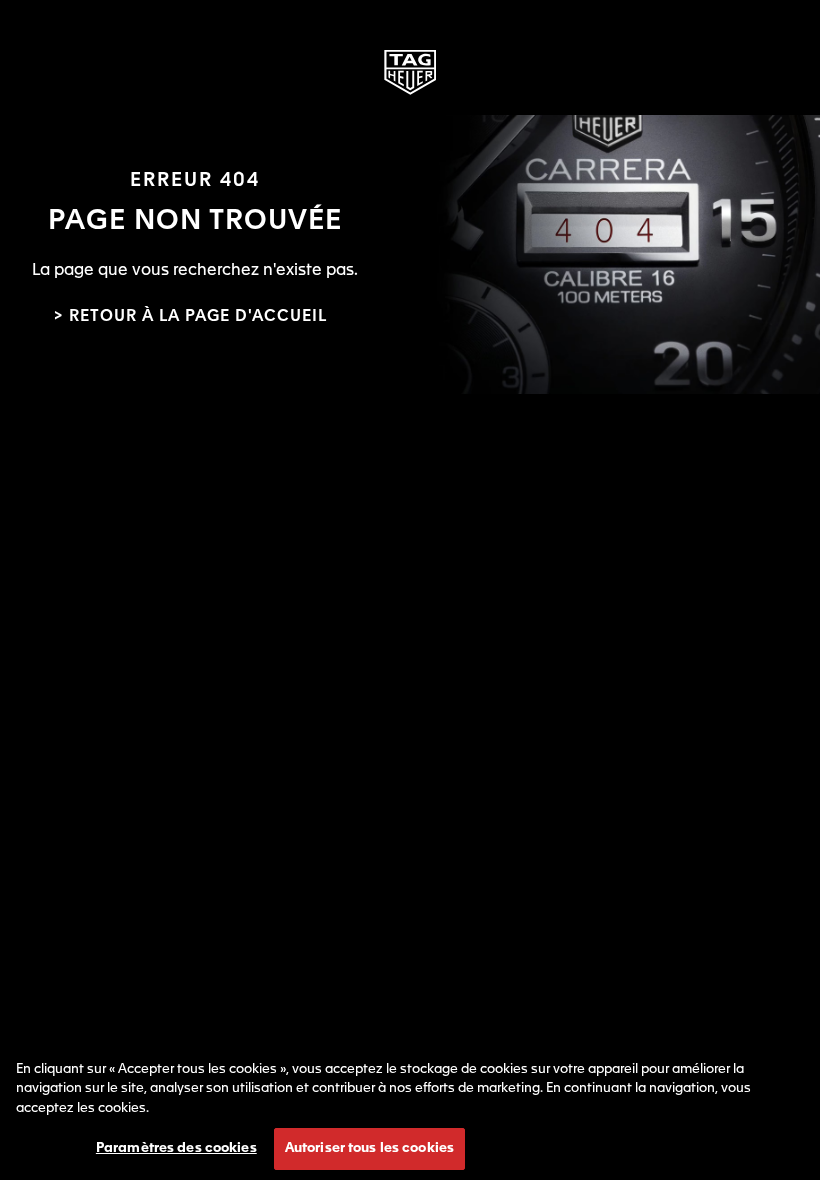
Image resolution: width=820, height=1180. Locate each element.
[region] (410, 1110)
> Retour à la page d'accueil (190, 317)
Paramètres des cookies (176, 1148)
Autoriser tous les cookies (369, 1148)
